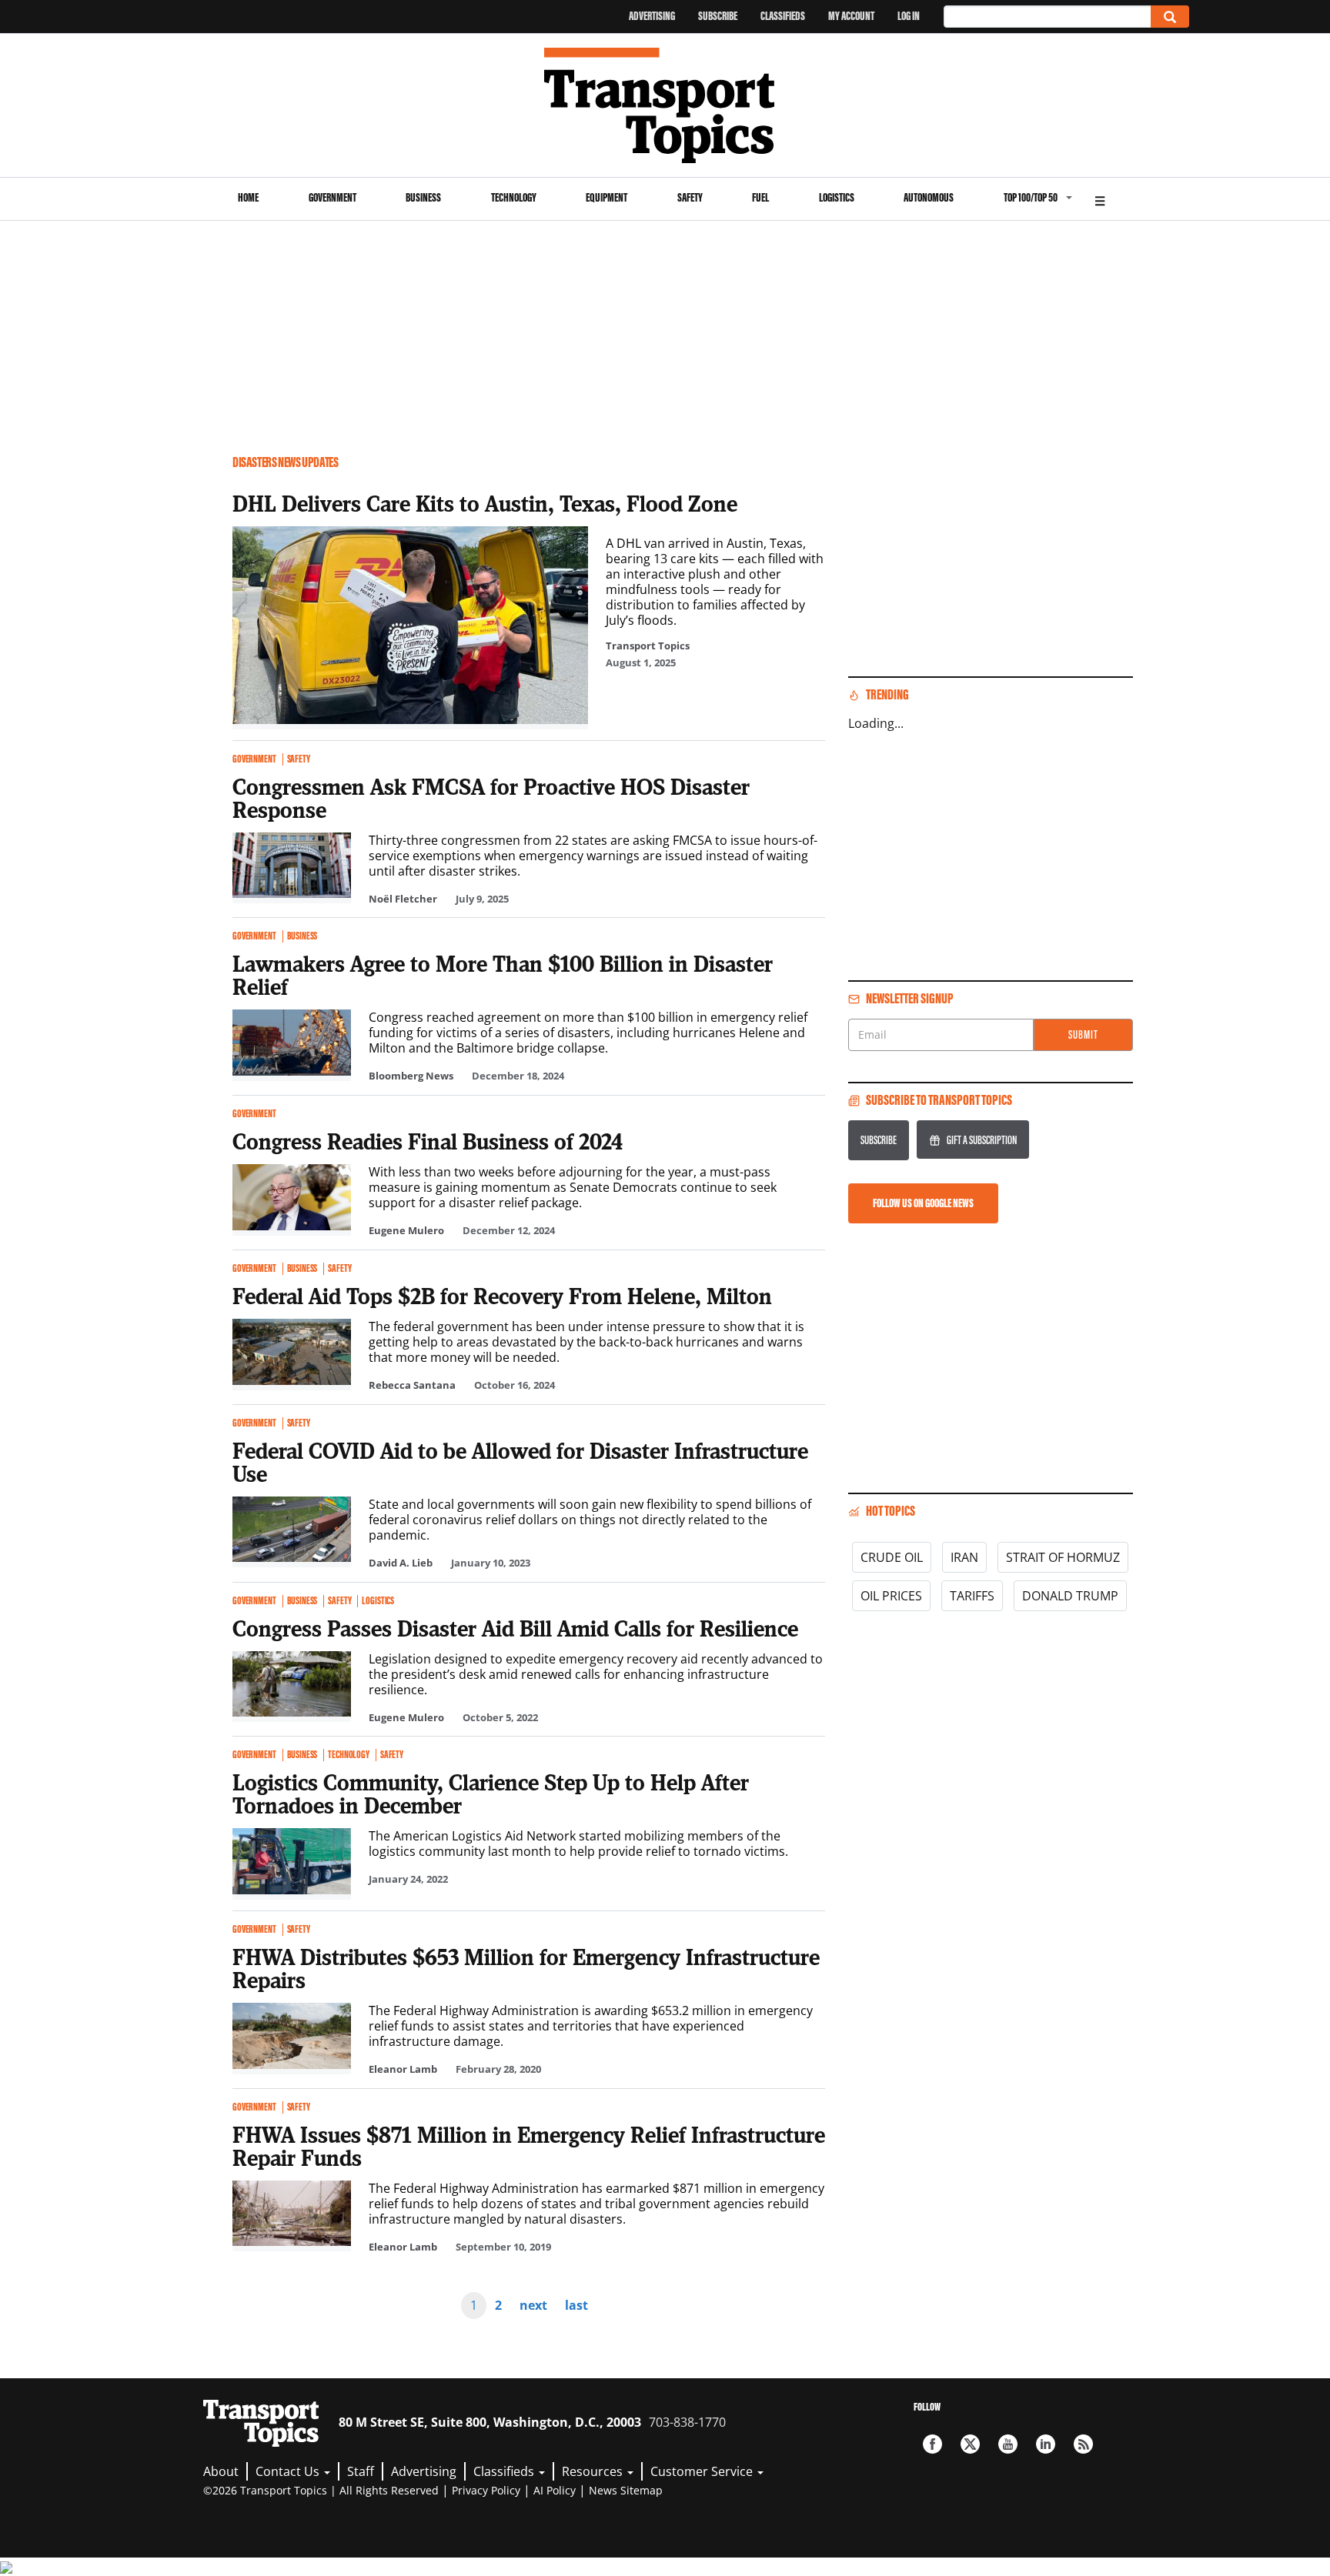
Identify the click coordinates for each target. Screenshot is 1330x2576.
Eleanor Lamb (403, 2069)
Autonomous (929, 197)
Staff (361, 2471)
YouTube (1008, 2444)
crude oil (892, 1557)
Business (423, 197)
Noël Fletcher (403, 899)
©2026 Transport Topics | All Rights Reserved (321, 2490)
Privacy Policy (486, 2490)
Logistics (837, 197)
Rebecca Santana (412, 1385)
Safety (690, 197)
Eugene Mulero (406, 1230)
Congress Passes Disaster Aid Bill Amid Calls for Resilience (515, 1628)
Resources (594, 2471)
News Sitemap (626, 2490)
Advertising (652, 16)
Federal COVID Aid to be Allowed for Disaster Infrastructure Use (520, 1462)
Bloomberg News (411, 1076)
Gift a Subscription (982, 1140)
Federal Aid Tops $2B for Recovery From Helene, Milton (502, 1296)
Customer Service (703, 2471)
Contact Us (289, 2471)
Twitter (970, 2444)
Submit (1083, 1034)
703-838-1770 (687, 2422)
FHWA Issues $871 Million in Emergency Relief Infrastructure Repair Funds (529, 2146)
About (221, 2471)
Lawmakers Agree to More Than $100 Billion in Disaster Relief (503, 975)
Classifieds (783, 16)
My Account (851, 16)
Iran (964, 1557)
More (1100, 199)
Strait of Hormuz (1063, 1557)
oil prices (891, 1596)
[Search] (1170, 17)
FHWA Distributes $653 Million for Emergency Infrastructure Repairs (526, 1968)
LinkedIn (1046, 2444)
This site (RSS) (1083, 2444)
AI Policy (555, 2490)
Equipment (607, 197)
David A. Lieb (401, 1563)
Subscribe (718, 16)
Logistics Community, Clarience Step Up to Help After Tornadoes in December (491, 1794)
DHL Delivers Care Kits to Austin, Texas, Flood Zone (485, 503)
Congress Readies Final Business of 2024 (428, 1141)
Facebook (932, 2444)
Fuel (760, 197)
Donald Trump (1070, 1596)
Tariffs (972, 1596)
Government (332, 197)
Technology (514, 197)
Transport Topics (648, 646)
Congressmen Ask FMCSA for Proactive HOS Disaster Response (491, 798)
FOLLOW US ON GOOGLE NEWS (923, 1203)
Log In (909, 16)
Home (248, 197)
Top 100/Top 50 (1031, 197)
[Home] (665, 105)
